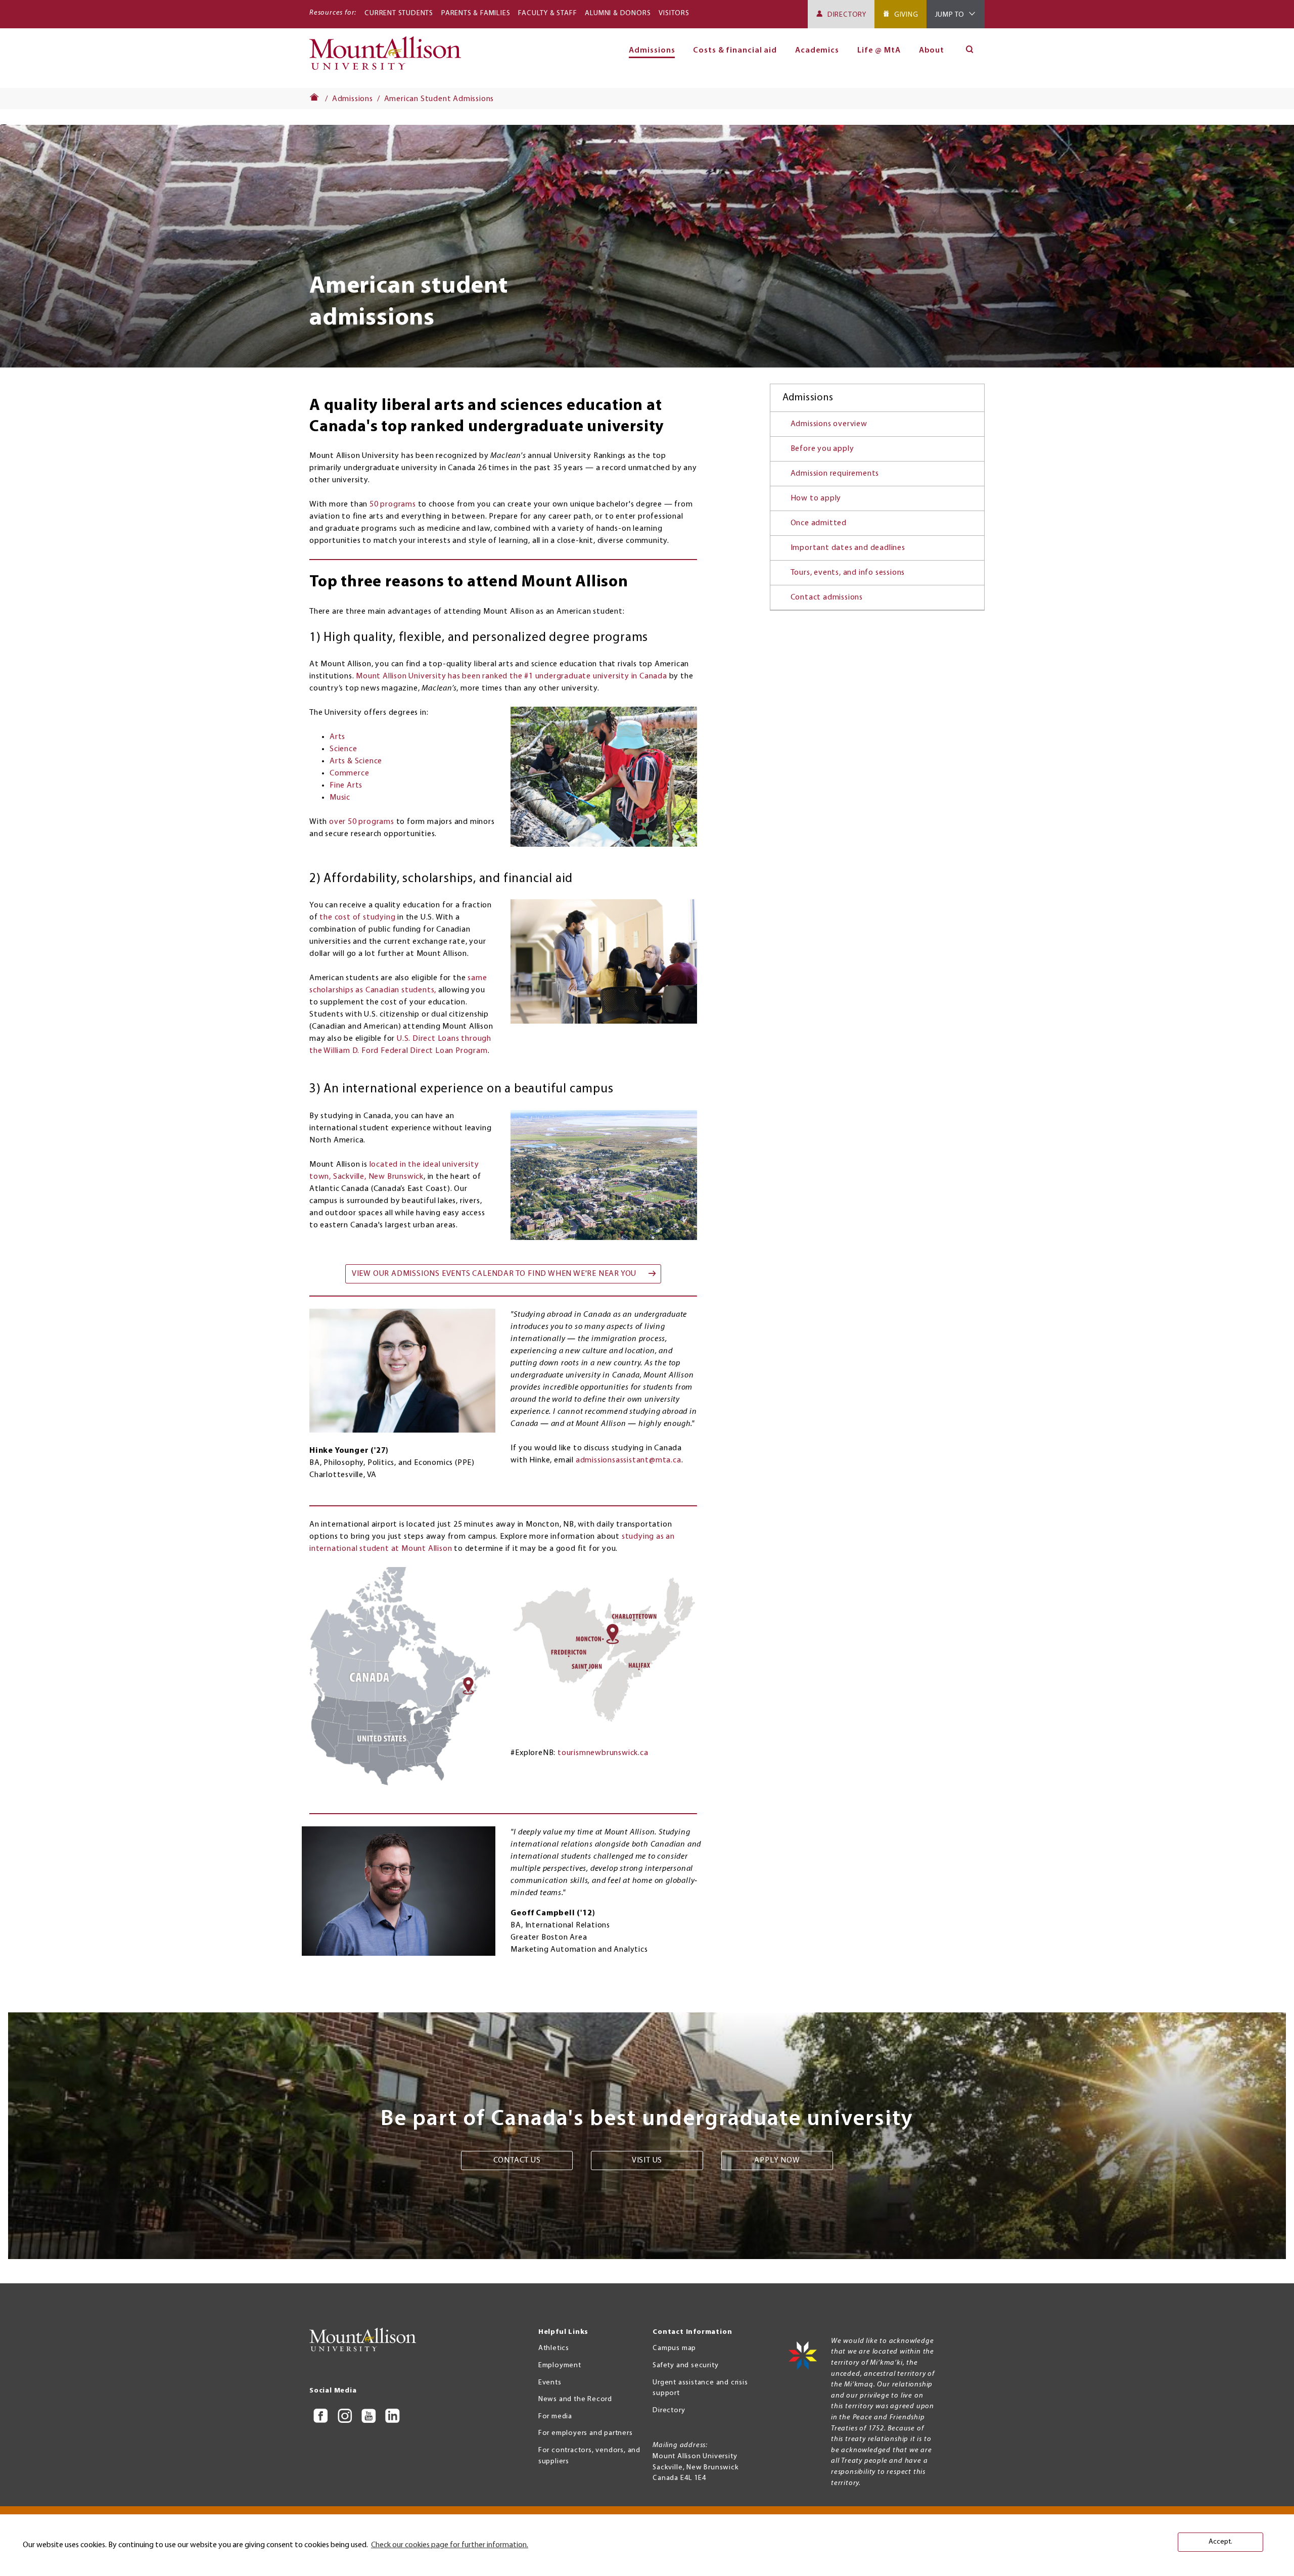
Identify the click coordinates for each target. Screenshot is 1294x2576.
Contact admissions (827, 597)
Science (343, 749)
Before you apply (822, 449)
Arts (337, 737)
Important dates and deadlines (848, 548)
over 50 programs (362, 822)
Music (340, 798)
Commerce (349, 773)
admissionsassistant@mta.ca (629, 1460)
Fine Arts (346, 786)
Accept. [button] (1220, 2542)
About (932, 51)
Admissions (353, 99)
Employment (560, 2365)
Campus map (674, 2348)
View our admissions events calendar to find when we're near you (494, 1274)
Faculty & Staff (547, 13)
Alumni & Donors (618, 13)
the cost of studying (357, 917)
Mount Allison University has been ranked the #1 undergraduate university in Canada (512, 676)
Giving (906, 15)
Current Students (399, 13)
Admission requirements (835, 474)
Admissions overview (829, 424)
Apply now (777, 2160)
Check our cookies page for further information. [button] (450, 2545)
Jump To (950, 15)
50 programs (393, 504)
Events (550, 2383)
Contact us (517, 2160)
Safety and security (685, 2365)
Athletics (554, 2348)
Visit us (647, 2160)
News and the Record (575, 2399)
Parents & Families (476, 13)
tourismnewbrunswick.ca (603, 1753)
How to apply (816, 498)
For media (555, 2417)
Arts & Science (356, 761)
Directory (847, 15)
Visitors (674, 13)
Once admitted (819, 523)
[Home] (389, 58)
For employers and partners (586, 2433)
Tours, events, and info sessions (848, 573)
